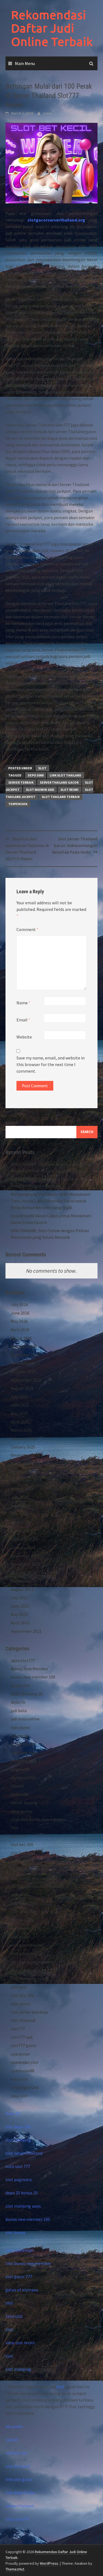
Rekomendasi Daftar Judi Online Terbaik (52, 28)
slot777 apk (22, 2037)
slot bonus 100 (24, 1870)
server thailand (20, 2506)
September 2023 (26, 1581)
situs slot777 (18, 2519)
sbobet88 (20, 1794)
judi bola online (25, 1719)
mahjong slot (23, 1744)
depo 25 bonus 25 (27, 1694)
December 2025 (25, 1355)
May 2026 (19, 1321)
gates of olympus (22, 2290)
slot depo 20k (23, 1911)
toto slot (19, 2079)
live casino (20, 1727)
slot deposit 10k (26, 1928)
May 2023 (19, 1614)
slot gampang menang (32, 1962)
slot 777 (18, 1836)
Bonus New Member (29, 1669)
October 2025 (23, 1371)
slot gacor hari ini (27, 1945)
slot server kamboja (29, 2012)
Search (12, 1123)
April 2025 (20, 1422)
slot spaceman (19, 2250)
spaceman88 (23, 2071)
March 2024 (21, 1531)
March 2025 (21, 1430)
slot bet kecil (23, 1853)
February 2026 (24, 1346)
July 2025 (19, 1397)
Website (24, 1037)
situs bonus (21, 1811)
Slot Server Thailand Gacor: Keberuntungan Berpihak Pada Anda (75, 845)
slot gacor (20, 1936)
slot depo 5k (22, 1920)
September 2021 (26, 1631)
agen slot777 (23, 1660)
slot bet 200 (22, 1844)
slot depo (20, 1895)
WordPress (49, 2563)
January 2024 (23, 1547)
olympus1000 (23, 1777)
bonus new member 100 (33, 1677)
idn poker (14, 2426)
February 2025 (24, 1439)
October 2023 (23, 1572)
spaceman (20, 2054)
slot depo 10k (23, 1903)
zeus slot (19, 2096)
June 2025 (20, 1405)
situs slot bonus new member (38, 1819)
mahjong (19, 1736)
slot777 (18, 2029)
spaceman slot (25, 2062)
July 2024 (19, 1497)
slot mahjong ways (28, 1970)
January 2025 (23, 1447)
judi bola (19, 1711)
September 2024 (26, 1480)
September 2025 (26, 1380)
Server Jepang (24, 1803)
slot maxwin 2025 (40, 790)
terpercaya (18, 804)
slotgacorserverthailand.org (56, 220)
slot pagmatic (19, 2180)
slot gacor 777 (19, 2276)
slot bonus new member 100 (37, 1886)
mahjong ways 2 (26, 1761)
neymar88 (20, 1769)
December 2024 (25, 1455)
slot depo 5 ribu (20, 2493)
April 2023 (20, 1623)
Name (23, 1003)
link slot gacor (19, 2479)
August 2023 (22, 1589)
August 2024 (22, 1489)
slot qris (18, 1987)
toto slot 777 (18, 2166)
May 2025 (19, 1413)
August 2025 (22, 1388)
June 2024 (20, 1506)
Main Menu (25, 63)
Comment (27, 929)
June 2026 (20, 1313)
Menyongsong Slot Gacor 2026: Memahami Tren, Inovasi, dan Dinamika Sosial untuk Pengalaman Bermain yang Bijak (51, 1201)
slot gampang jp (26, 1953)
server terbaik (21, 782)
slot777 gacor (24, 2045)
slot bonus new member (34, 1878)
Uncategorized (25, 2087)
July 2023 (19, 1598)
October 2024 (23, 1472)
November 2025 (25, 1363)
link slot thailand (66, 775)
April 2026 (20, 1329)
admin (48, 113)
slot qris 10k (22, 1995)
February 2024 (24, 1539)
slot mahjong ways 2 (30, 1978)
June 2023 (20, 1606)
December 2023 (25, 1556)
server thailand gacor (59, 782)
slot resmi (69, 790)
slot (9, 2303)
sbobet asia (16, 2453)
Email (23, 1020)
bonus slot (21, 1685)
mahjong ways (24, 1752)
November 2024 (25, 1464)
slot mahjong (18, 2140)
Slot (42, 768)
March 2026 (21, 1338)
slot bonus (21, 1861)
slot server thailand (24, 2153)
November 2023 (25, 1564)
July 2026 (19, 1304)
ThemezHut (15, 2569)
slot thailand (23, 2020)
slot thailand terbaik (61, 797)
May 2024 (19, 1514)
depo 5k (18, 1702)
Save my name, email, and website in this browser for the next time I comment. (51, 1064)
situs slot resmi (20, 2343)
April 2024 (20, 1522)
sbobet (17, 1786)
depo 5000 (36, 775)
